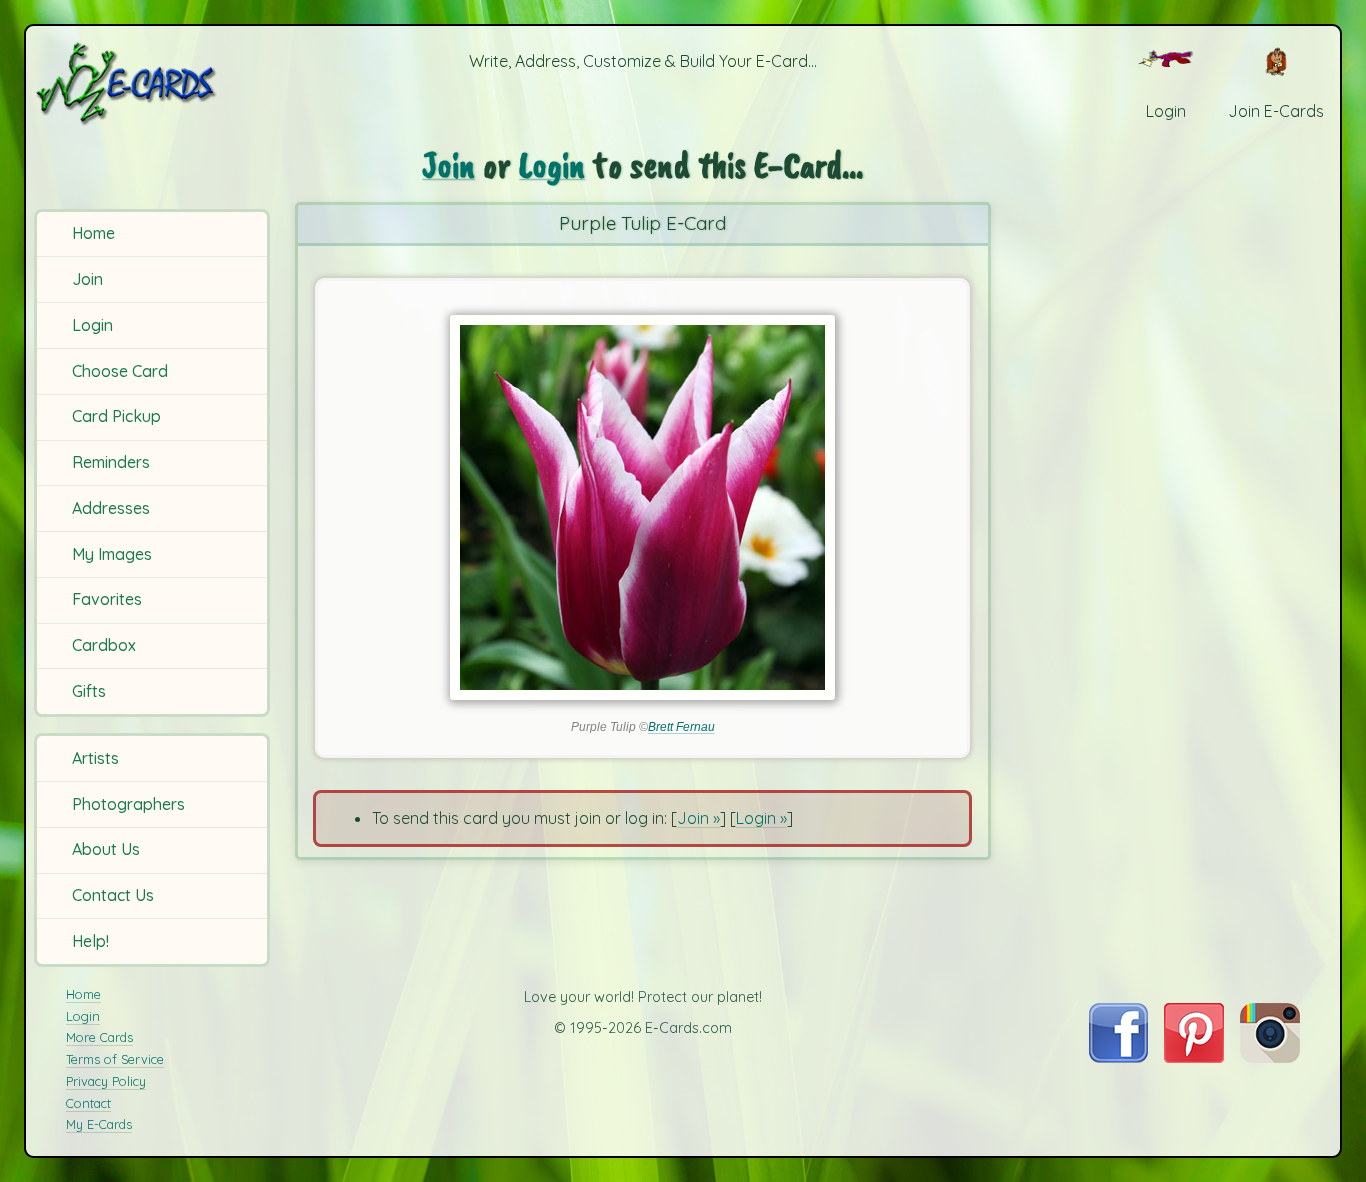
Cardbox (104, 645)
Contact (88, 1103)
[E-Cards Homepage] (155, 83)
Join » (698, 818)
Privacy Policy (106, 1081)
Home (93, 233)
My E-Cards (99, 1124)
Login (92, 325)
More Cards (99, 1037)
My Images (112, 554)
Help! (90, 941)
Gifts (89, 691)
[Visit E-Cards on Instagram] (1270, 1057)
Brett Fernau (681, 727)
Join (87, 279)
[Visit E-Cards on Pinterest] (1194, 1057)
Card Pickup (116, 416)
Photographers (128, 804)
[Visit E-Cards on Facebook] (1118, 1057)
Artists (95, 758)
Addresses (111, 508)
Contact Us (113, 895)
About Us (106, 849)
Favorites (107, 599)
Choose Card (120, 371)
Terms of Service (115, 1059)
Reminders (111, 462)
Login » (761, 818)
